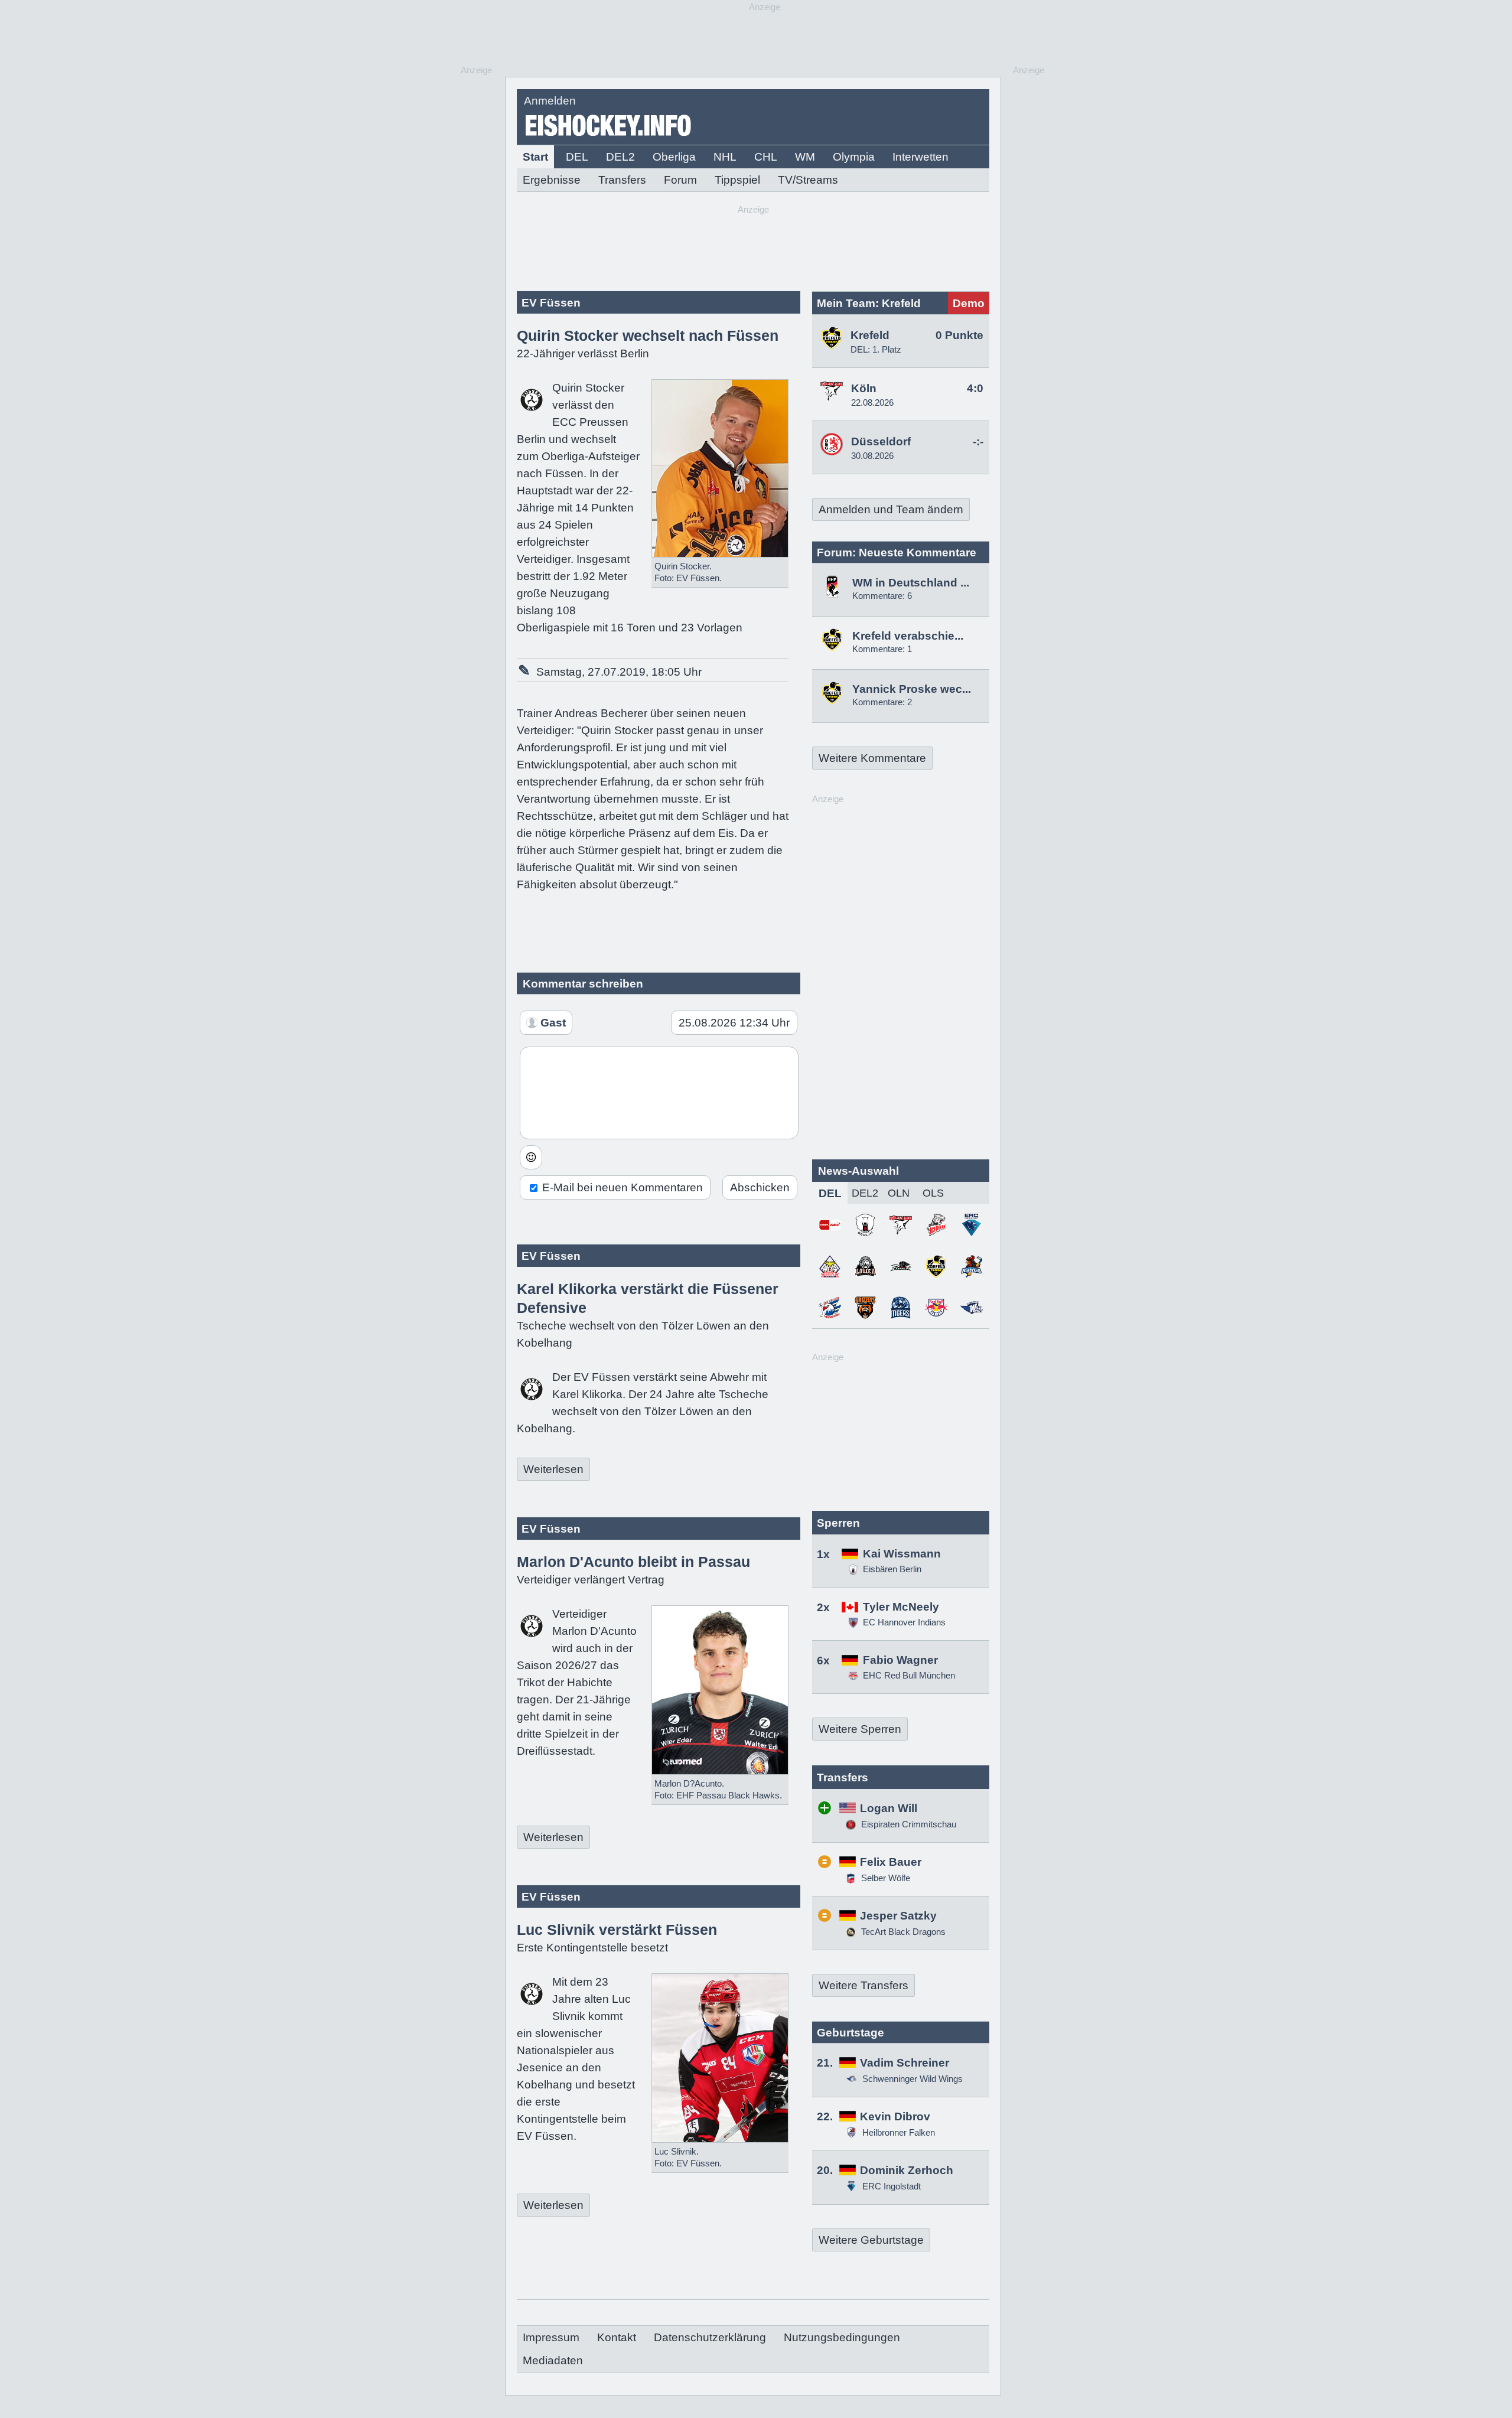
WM (805, 157)
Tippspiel (737, 180)
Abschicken (760, 1187)
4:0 (975, 388)
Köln (864, 388)
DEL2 (620, 157)
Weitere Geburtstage (871, 2240)
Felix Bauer (891, 1862)
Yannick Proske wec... (912, 689)
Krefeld (870, 335)
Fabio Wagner (900, 1660)
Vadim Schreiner (905, 2063)
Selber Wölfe (884, 1878)
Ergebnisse (552, 180)
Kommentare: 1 (882, 649)
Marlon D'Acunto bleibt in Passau (633, 1562)
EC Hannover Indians (904, 1622)
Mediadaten (553, 2360)
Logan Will (889, 1808)
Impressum (551, 2337)
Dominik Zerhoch (907, 2170)
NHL (725, 157)
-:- (978, 441)
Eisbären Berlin (892, 1569)
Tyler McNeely (901, 1607)
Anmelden (550, 101)
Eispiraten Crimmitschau (907, 1824)
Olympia (854, 157)
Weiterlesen (553, 1469)
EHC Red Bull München (909, 1675)
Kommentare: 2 (882, 702)
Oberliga (674, 157)
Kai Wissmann (902, 1554)
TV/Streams (808, 180)
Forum (680, 180)
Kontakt (617, 2337)
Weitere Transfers (863, 1985)
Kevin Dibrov (895, 2116)
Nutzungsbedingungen (842, 2337)
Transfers (622, 180)
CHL (766, 157)
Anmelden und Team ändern (891, 509)
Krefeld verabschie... (908, 636)
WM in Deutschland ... (911, 583)
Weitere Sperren (860, 1729)
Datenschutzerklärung (710, 2337)
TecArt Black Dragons (902, 1932)
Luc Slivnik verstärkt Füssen (617, 1930)
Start (535, 157)
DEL (577, 157)
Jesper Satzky (898, 1916)
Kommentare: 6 (882, 596)
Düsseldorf (881, 441)
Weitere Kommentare (872, 758)
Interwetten (920, 157)
